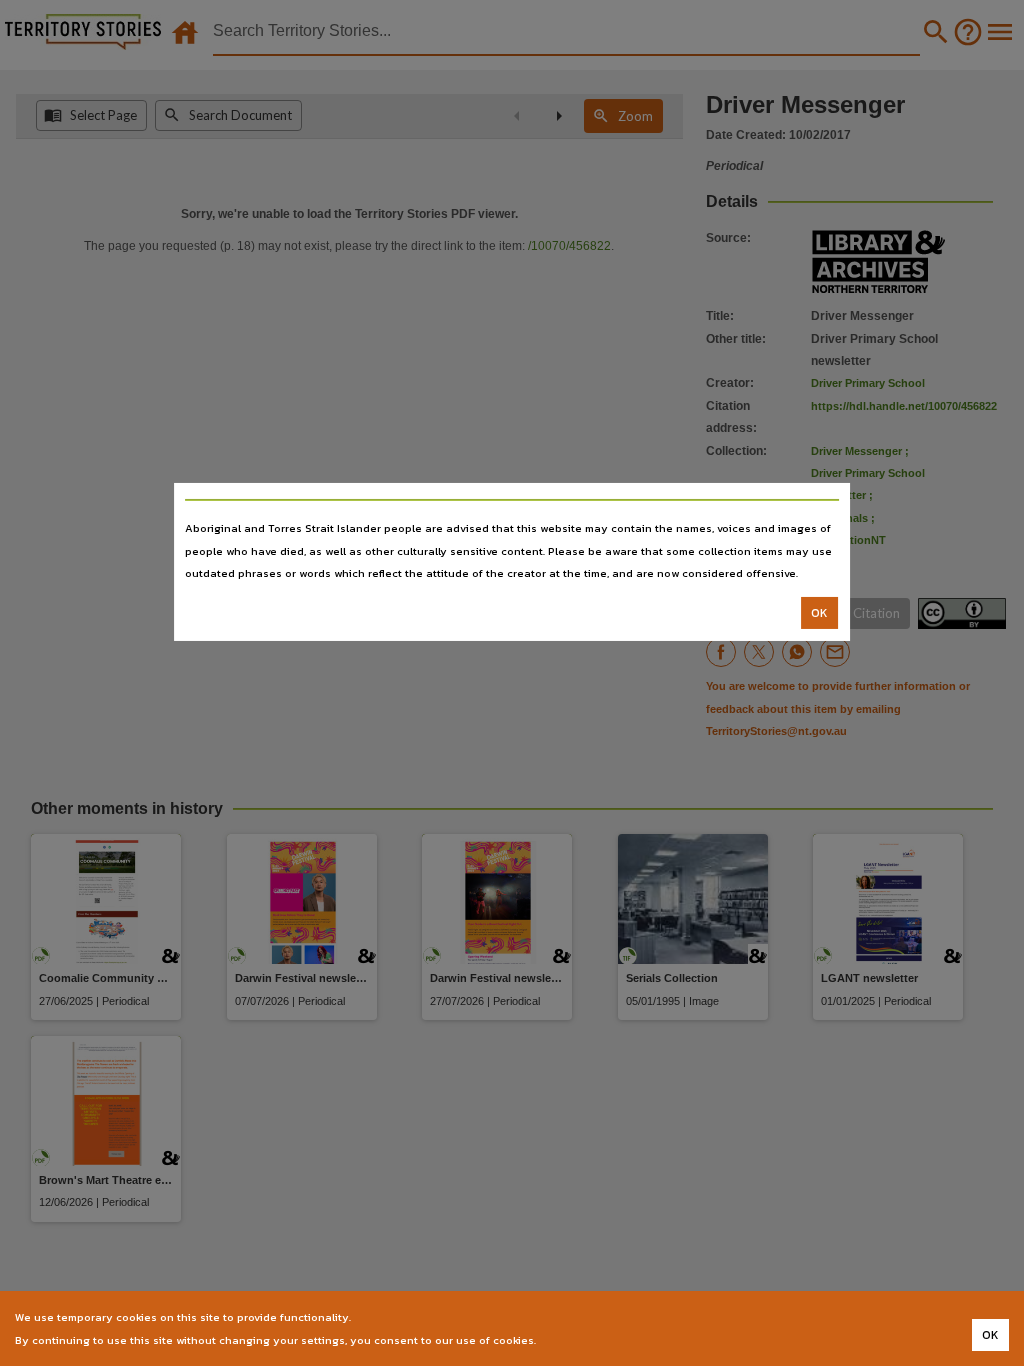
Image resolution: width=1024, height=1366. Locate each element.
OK (819, 613)
